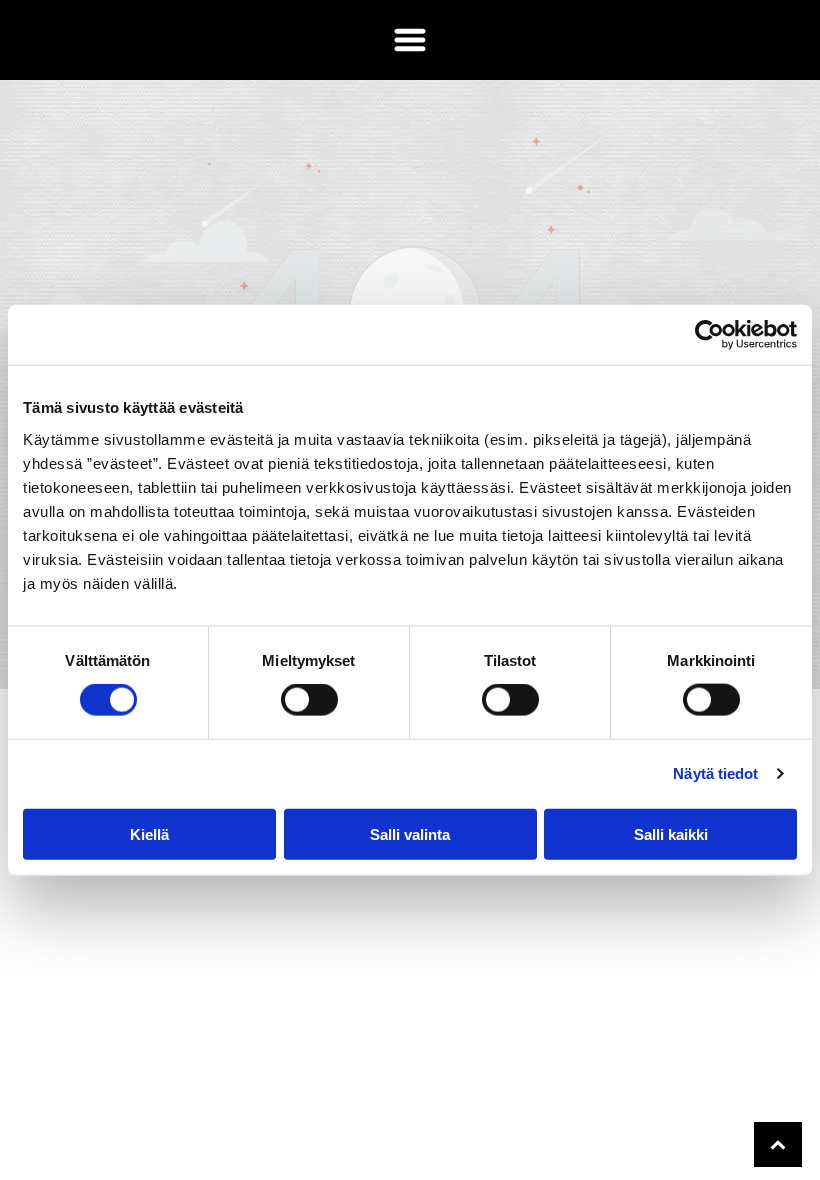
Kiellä (149, 833)
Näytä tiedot (715, 773)
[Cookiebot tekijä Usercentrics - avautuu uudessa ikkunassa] (709, 335)
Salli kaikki (671, 833)
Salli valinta (410, 833)
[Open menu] (410, 40)
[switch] (309, 700)
